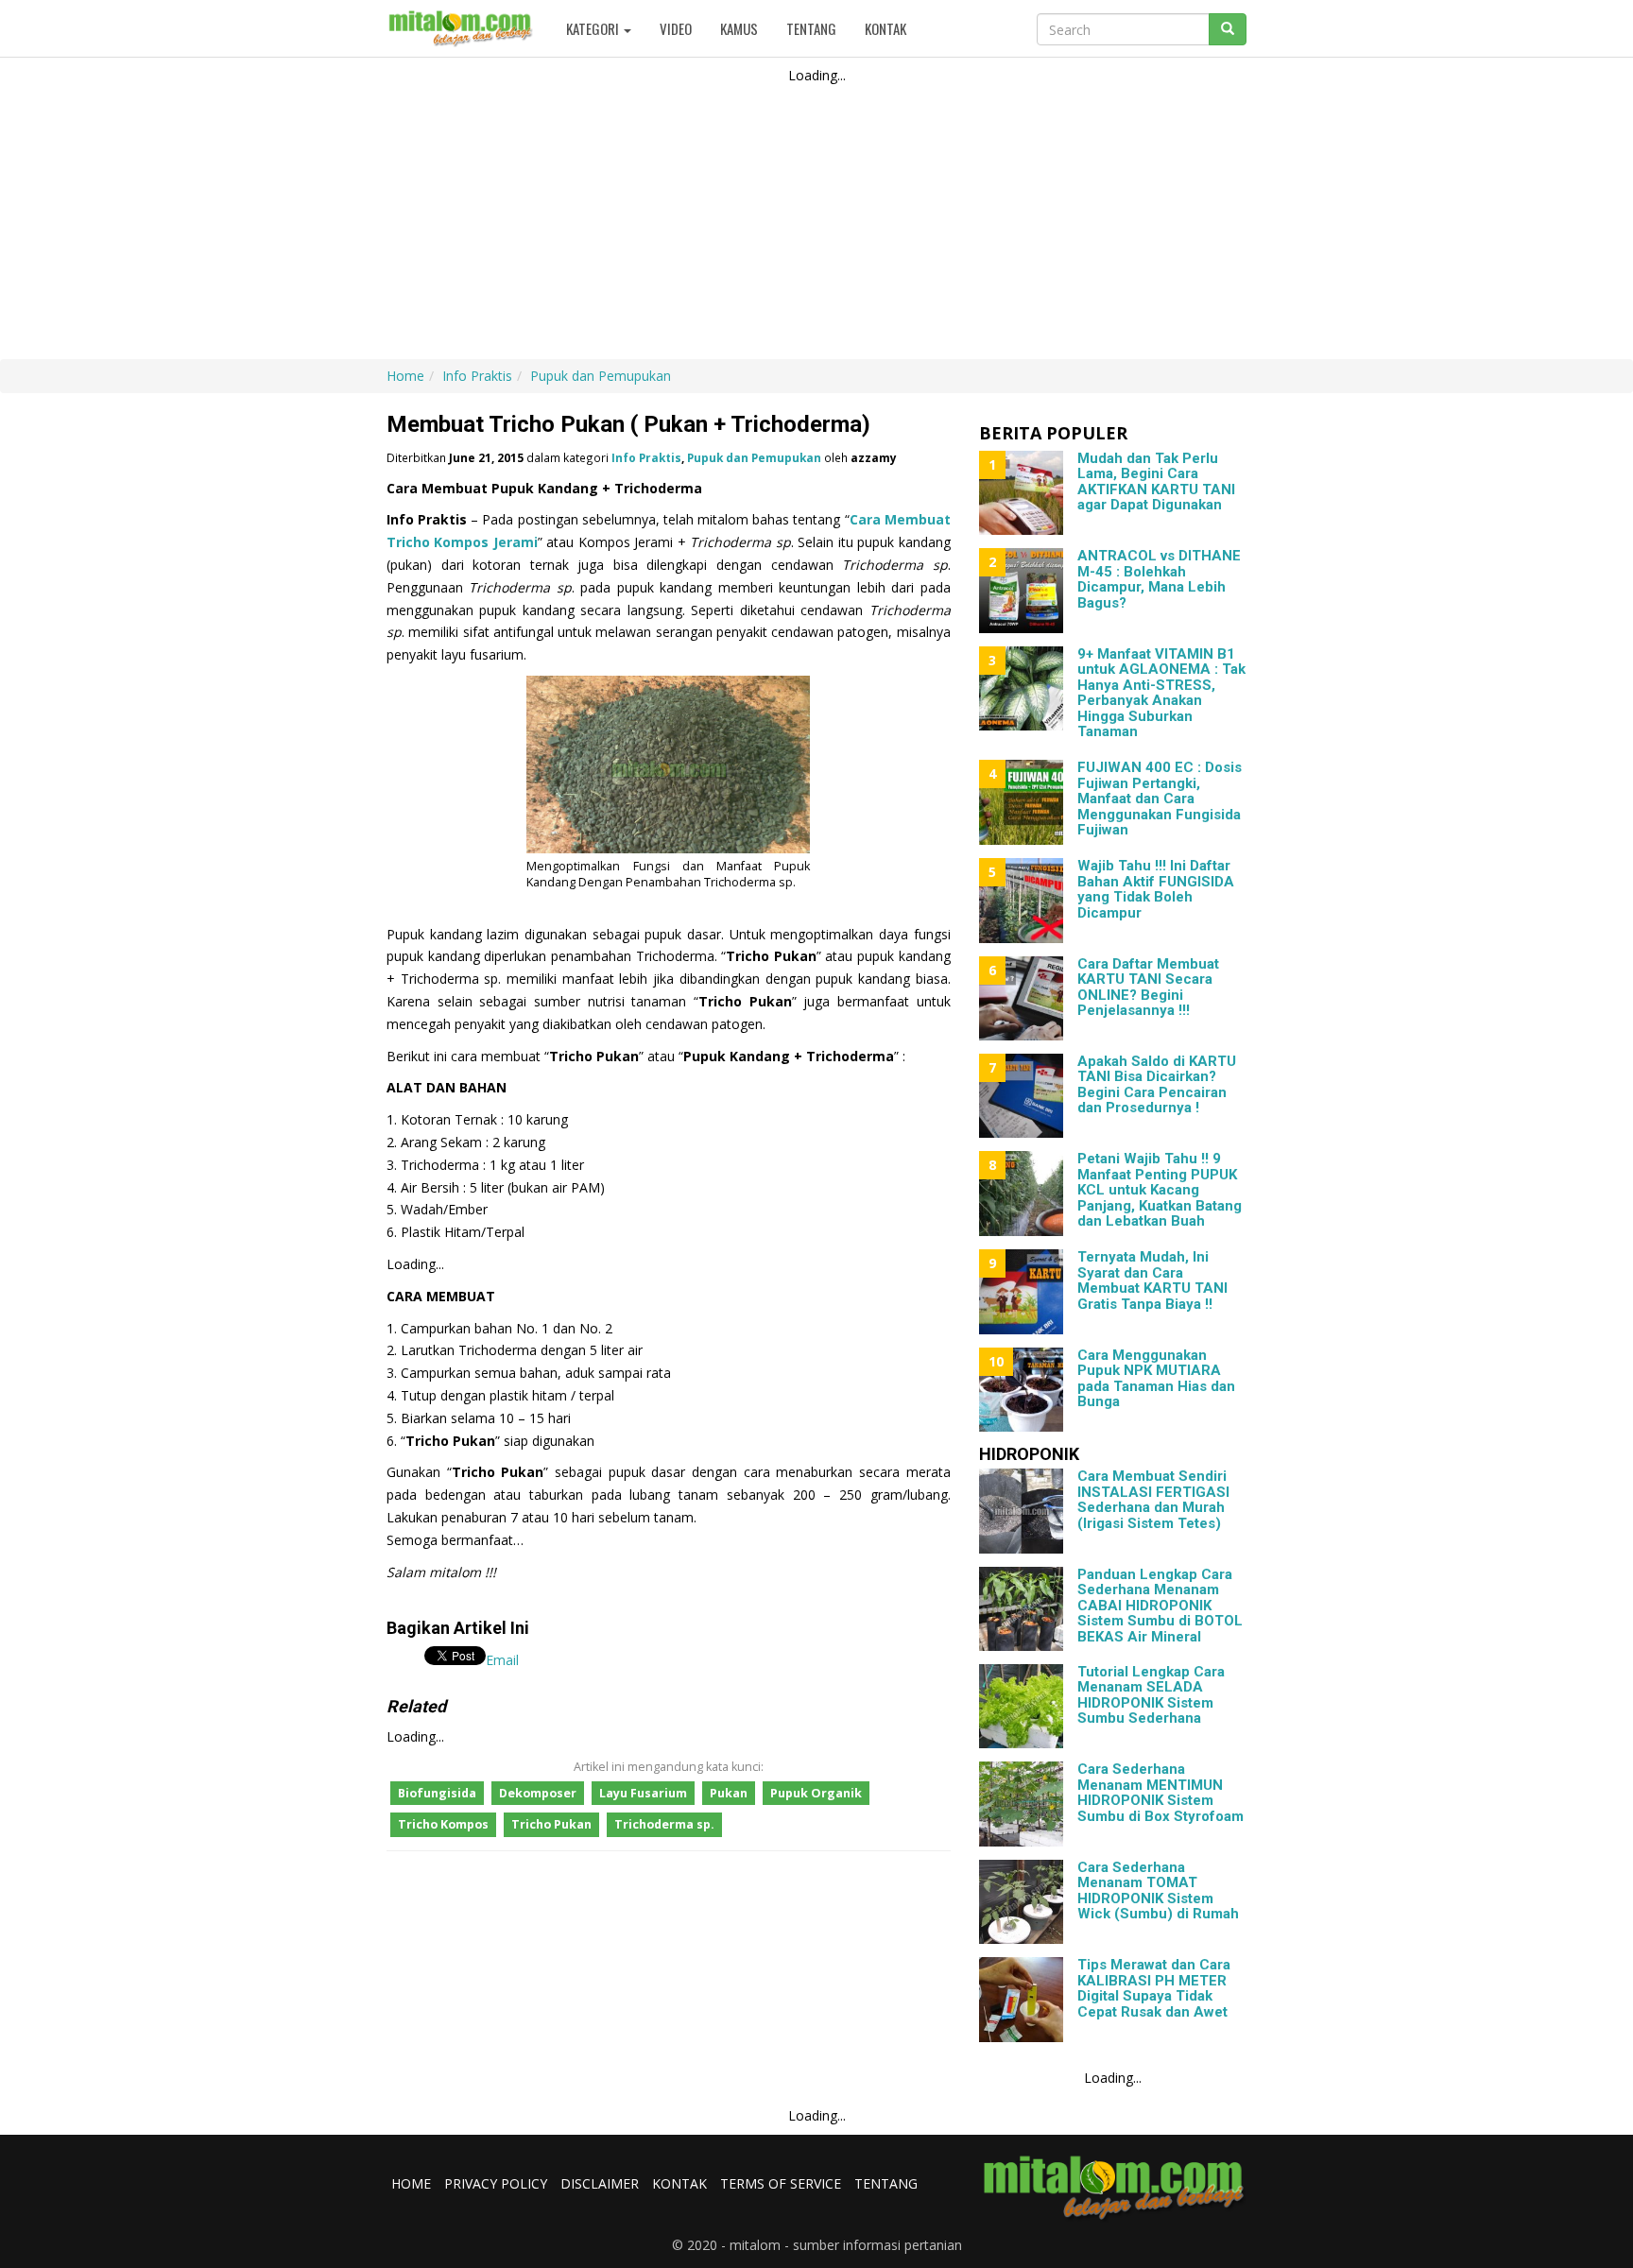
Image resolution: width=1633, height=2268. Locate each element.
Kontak (885, 28)
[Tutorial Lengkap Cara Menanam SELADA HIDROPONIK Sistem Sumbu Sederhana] (1021, 1706)
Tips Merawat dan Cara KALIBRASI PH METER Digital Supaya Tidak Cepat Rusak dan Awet (1154, 1988)
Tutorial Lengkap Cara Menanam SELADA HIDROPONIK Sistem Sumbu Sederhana (1151, 1695)
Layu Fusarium (643, 1793)
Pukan (729, 1793)
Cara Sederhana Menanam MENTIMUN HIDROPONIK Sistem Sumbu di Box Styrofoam (1160, 1793)
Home (411, 2183)
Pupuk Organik (816, 1793)
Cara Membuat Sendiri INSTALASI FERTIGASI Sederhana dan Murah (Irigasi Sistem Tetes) (1153, 1500)
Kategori (594, 28)
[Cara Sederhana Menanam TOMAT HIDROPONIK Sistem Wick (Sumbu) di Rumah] (1021, 1902)
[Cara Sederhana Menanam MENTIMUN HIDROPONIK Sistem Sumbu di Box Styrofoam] (1021, 1804)
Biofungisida (437, 1793)
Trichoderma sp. (664, 1824)
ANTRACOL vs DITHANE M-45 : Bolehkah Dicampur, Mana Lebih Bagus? (1159, 579)
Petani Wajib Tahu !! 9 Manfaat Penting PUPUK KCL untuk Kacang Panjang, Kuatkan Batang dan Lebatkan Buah (1160, 1190)
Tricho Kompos (443, 1824)
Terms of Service (781, 2183)
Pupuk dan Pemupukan (754, 457)
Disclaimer (600, 2183)
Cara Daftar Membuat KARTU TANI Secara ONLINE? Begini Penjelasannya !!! (1148, 988)
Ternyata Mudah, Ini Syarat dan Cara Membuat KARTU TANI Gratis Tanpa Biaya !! (1152, 1280)
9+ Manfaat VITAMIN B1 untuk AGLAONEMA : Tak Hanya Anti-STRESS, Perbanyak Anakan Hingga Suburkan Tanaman (1161, 693)
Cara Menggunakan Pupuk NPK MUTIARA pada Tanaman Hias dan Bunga (1156, 1379)
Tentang (811, 28)
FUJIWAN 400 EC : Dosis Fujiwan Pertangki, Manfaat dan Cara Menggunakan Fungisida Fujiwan (1160, 799)
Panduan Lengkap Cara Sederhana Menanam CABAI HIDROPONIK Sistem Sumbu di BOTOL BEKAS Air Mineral (1160, 1606)
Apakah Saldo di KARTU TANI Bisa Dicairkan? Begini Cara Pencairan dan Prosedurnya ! (1157, 1085)
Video (676, 28)
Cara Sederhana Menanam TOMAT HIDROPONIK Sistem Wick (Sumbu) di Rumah (1158, 1891)
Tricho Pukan (551, 1824)
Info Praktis (646, 457)
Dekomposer (538, 1793)
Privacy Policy (496, 2183)
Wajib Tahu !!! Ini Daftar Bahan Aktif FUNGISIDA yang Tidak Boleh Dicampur (1156, 889)
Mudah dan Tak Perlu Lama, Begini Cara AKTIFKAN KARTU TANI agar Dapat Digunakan (1156, 482)
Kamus (739, 28)
